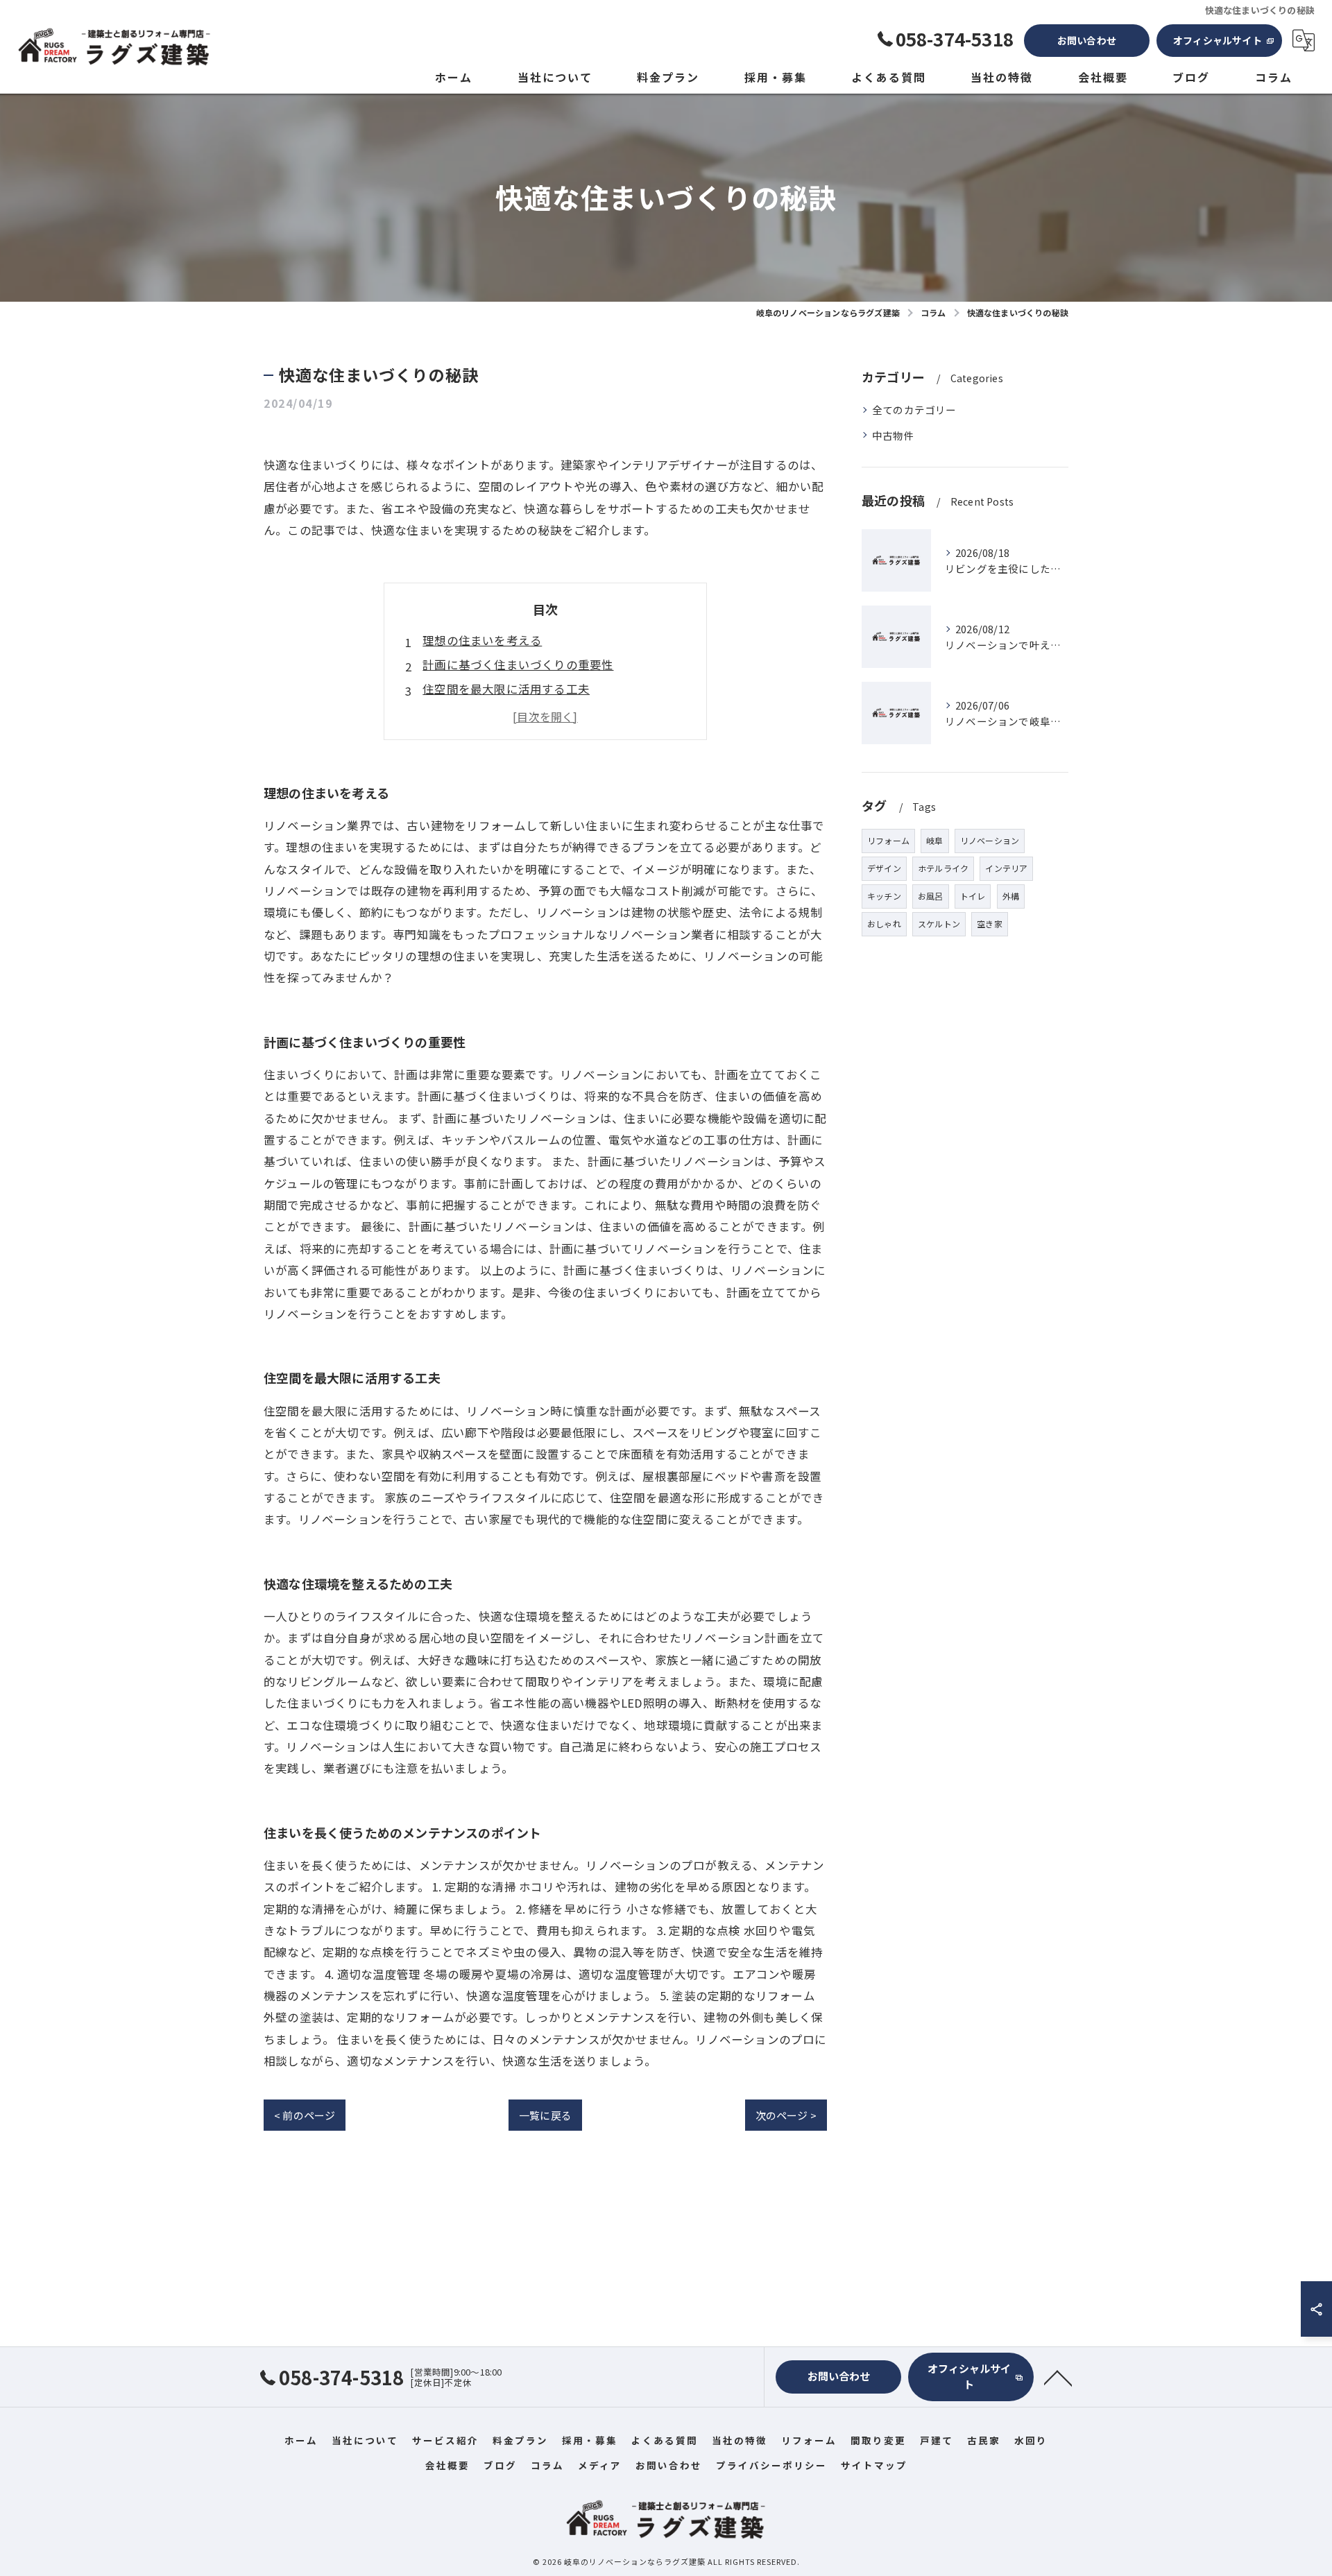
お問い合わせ (1087, 40)
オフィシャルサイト (1218, 40)
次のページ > (786, 2115)
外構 (1011, 896)
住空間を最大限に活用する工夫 (506, 689)
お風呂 (931, 896)
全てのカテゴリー (914, 410)
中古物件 (893, 435)
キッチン (884, 896)
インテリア (1006, 868)
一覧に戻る (545, 2115)
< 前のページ (305, 2115)
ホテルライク (943, 868)
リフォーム (888, 840)
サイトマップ (874, 2465)
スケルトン (939, 924)
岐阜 (934, 840)
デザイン (884, 868)
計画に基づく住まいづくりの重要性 (518, 664)
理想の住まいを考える (482, 640)
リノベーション (990, 840)
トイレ (973, 896)
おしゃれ (884, 924)
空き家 (990, 924)
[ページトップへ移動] (1058, 2377)
